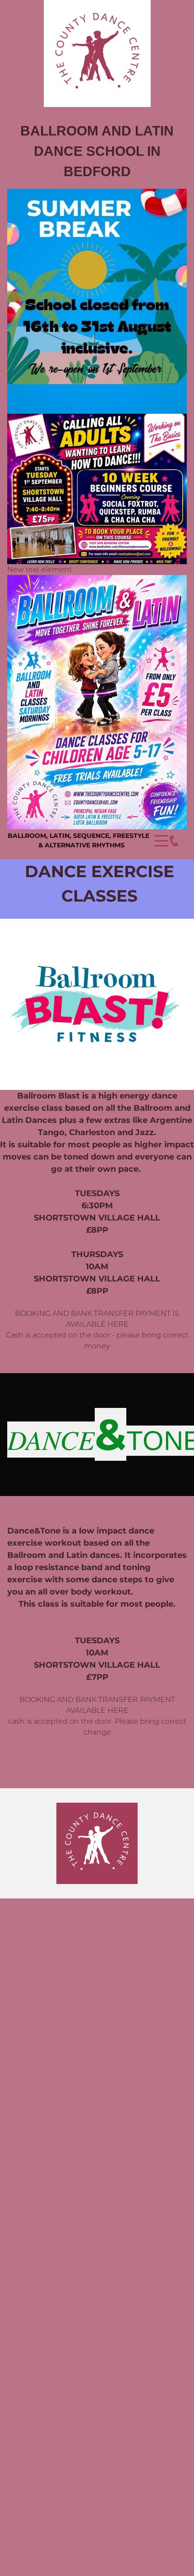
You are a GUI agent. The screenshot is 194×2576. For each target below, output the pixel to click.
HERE (118, 1324)
